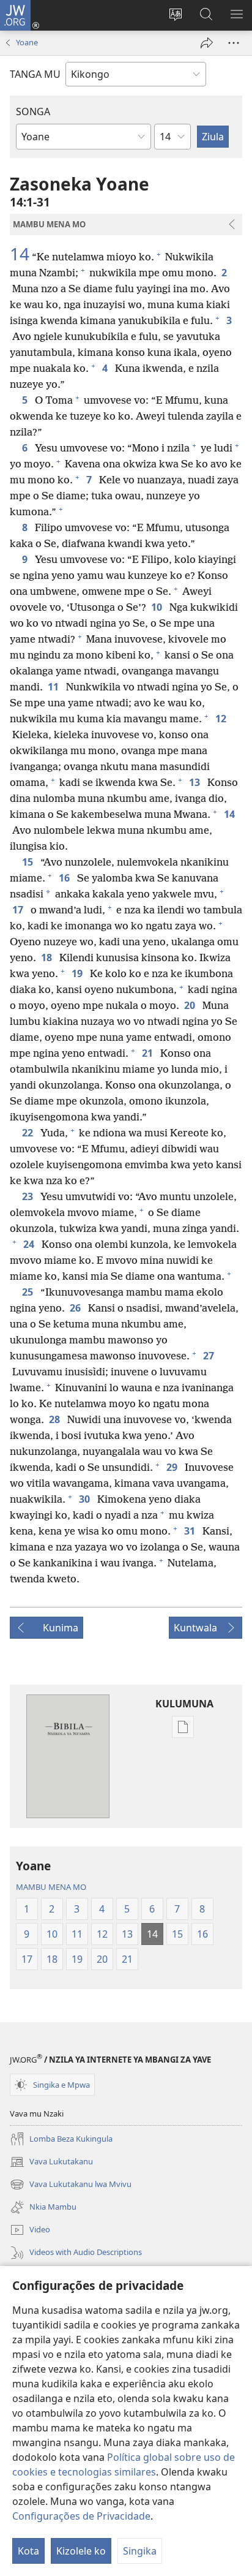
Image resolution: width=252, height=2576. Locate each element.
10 (158, 607)
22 (29, 1133)
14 (20, 254)
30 (86, 1499)
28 (56, 1419)
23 (29, 1196)
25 (29, 1292)
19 (78, 973)
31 (191, 1531)
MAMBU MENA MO (51, 1887)
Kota (28, 2551)
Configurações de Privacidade (81, 2516)
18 (48, 958)
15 (29, 862)
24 (30, 1244)
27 (210, 1356)
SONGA (33, 111)
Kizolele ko (81, 2551)
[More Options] (234, 43)
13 (196, 782)
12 (222, 719)
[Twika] (207, 43)
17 (19, 910)
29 (173, 1467)
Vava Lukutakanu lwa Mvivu (71, 2185)
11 (54, 687)
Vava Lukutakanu (51, 2162)
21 (149, 1053)
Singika (140, 2551)
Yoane (27, 42)
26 (76, 1308)
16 (65, 878)
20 (191, 1005)
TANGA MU (35, 74)
